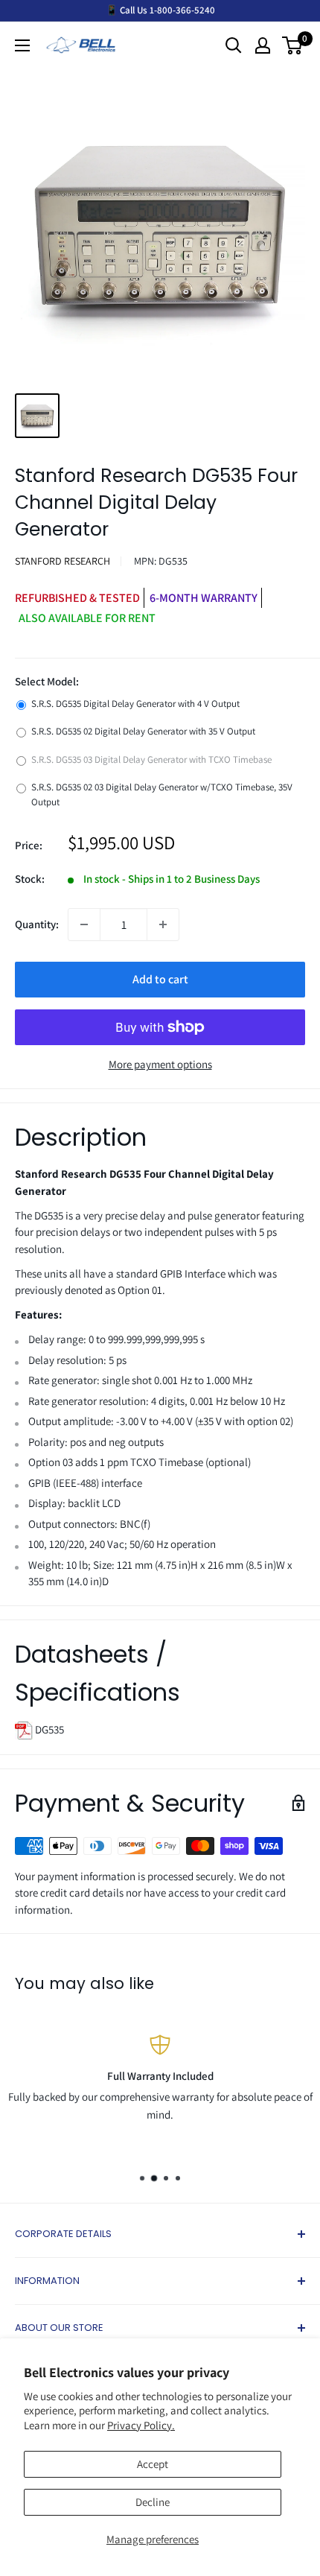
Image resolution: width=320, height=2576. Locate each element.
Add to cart (160, 979)
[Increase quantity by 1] (163, 924)
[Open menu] (22, 45)
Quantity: (37, 924)
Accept (153, 2464)
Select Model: (47, 681)
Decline (153, 2502)
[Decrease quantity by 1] (84, 924)
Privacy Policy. (141, 2425)
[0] (293, 45)
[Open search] (234, 45)
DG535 (48, 1729)
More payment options (160, 1064)
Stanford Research (63, 561)
